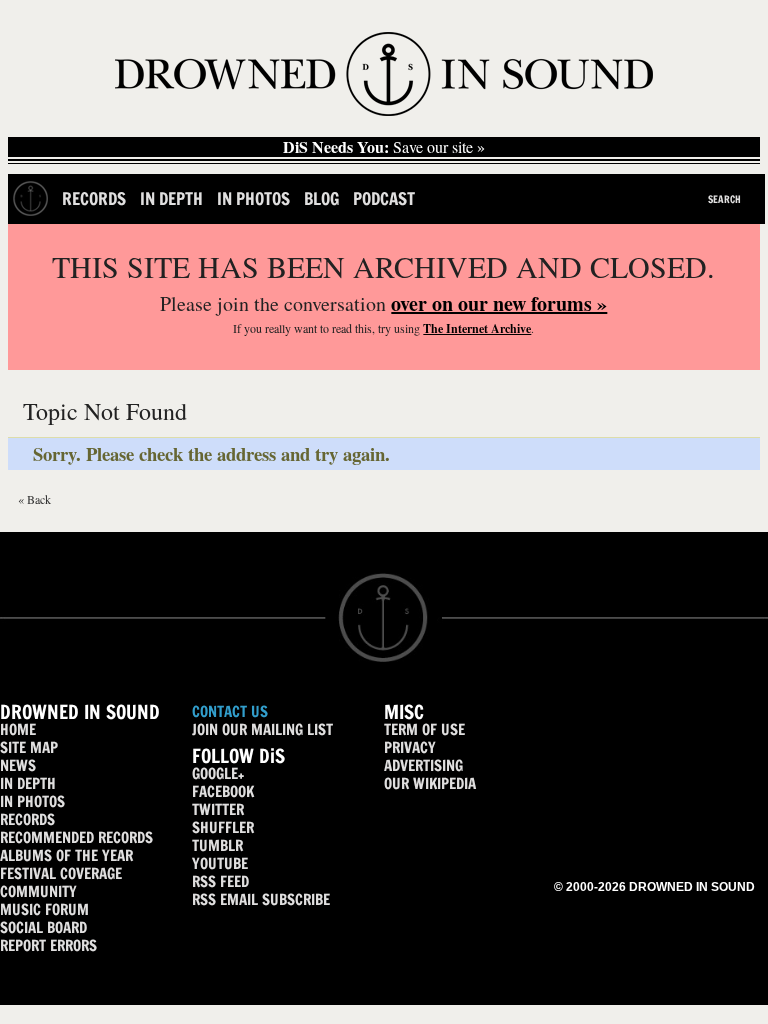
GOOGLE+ (218, 773)
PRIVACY (410, 747)
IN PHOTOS (32, 801)
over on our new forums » (499, 303)
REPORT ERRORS (48, 945)
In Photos (253, 198)
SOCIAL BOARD (43, 927)
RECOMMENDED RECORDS (76, 837)
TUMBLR (217, 845)
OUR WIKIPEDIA (430, 783)
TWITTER (218, 809)
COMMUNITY (38, 891)
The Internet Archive (477, 328)
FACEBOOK (223, 791)
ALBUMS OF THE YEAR (66, 855)
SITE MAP (29, 747)
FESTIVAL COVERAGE (61, 873)
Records (94, 198)
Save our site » (384, 147)
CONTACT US (230, 711)
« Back (34, 499)
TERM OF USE (424, 729)
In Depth (171, 198)
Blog (321, 198)
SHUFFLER (223, 827)
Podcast (384, 198)
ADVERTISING (423, 765)
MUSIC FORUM (44, 909)
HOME (18, 729)
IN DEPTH (28, 783)
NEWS (18, 765)
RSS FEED (220, 881)
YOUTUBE (220, 863)
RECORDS (27, 819)
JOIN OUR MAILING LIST (262, 729)
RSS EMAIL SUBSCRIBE (261, 899)
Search (724, 199)
